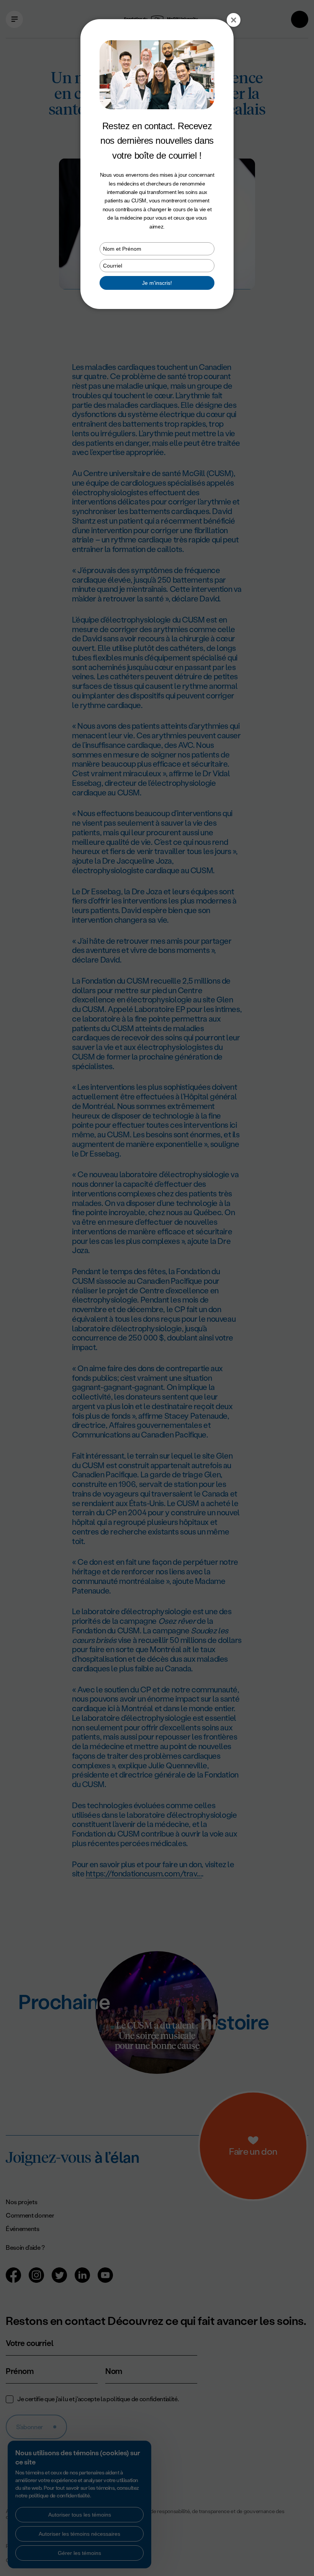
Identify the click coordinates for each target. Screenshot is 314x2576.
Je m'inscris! (157, 283)
